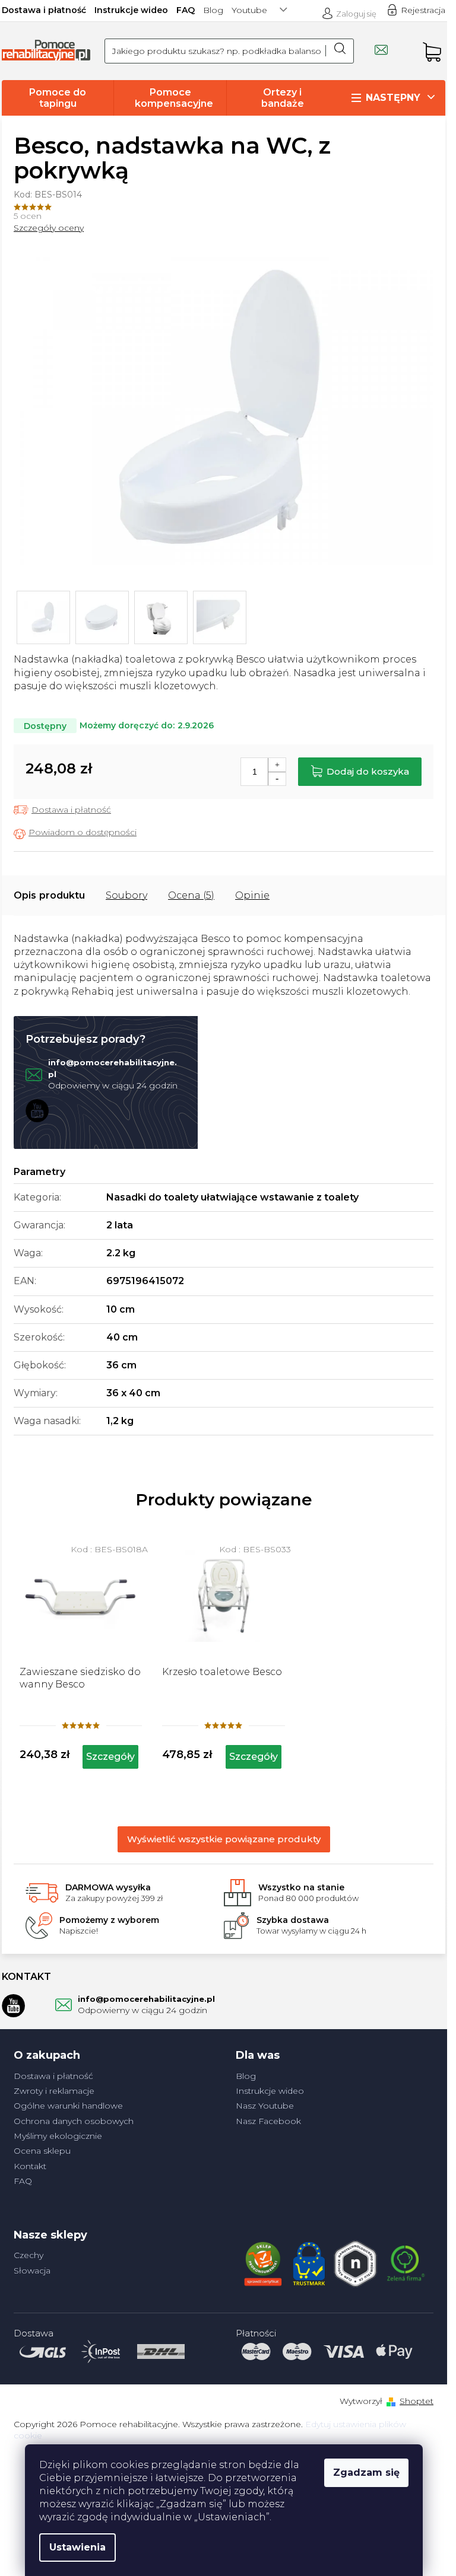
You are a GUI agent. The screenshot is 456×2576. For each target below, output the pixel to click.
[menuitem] (58, 98)
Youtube (249, 10)
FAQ (186, 10)
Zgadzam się (366, 2472)
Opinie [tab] (252, 895)
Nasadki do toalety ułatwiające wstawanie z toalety (232, 1197)
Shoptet (417, 2401)
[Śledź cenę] (75, 833)
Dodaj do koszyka (368, 771)
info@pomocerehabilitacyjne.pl (146, 1999)
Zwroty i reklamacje (54, 2091)
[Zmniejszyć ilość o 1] (277, 778)
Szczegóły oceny (49, 228)
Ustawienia (77, 2547)
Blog (213, 10)
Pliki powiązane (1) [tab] (126, 896)
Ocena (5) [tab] (191, 895)
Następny (393, 98)
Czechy (28, 2255)
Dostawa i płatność (44, 10)
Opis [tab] (25, 895)
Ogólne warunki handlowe (68, 2106)
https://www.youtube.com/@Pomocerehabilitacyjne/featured (37, 1110)
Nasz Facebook (268, 2121)
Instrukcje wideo (131, 10)
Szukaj (340, 51)
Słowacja (32, 2271)
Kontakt (30, 2166)
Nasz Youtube (265, 2106)
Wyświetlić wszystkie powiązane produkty (224, 1839)
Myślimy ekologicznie (58, 2136)
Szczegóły (110, 1757)
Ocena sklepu (42, 2151)
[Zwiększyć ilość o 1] (277, 765)
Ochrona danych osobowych (74, 2121)
